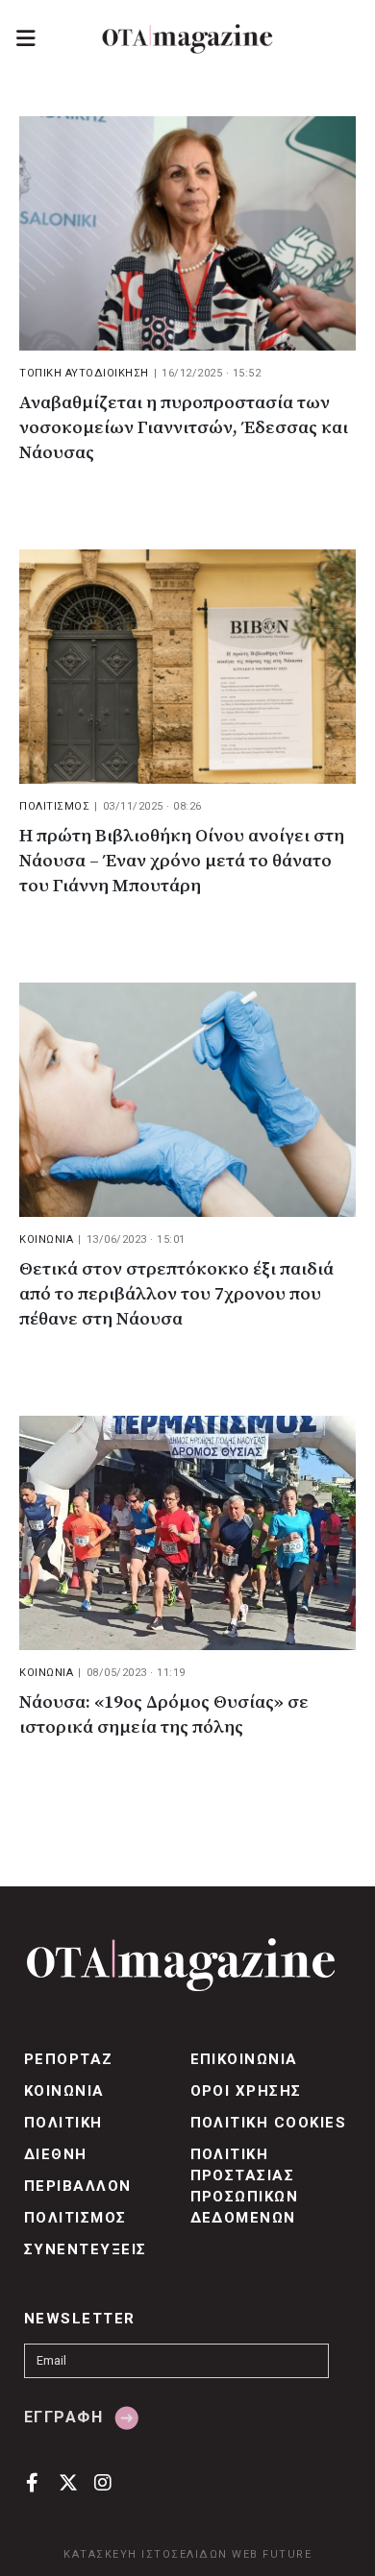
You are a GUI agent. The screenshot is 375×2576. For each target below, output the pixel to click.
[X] (68, 2481)
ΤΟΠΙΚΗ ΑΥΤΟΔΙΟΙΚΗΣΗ (84, 373)
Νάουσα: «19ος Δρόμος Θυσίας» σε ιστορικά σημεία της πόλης (164, 1715)
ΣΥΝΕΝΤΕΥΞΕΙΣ (86, 2249)
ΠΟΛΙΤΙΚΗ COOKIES (269, 2123)
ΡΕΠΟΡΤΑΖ (69, 2059)
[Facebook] (32, 2481)
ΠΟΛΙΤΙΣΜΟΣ (54, 806)
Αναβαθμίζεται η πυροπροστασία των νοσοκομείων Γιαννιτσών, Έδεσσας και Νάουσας (184, 428)
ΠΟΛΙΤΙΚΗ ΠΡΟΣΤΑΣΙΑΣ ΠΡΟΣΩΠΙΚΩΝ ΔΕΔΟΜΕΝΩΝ (245, 2186)
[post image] (187, 233)
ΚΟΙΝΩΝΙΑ (46, 1239)
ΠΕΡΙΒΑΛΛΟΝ (78, 2186)
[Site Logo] (187, 39)
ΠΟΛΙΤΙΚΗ (63, 2123)
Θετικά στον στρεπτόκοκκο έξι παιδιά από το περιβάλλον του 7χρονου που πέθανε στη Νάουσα (176, 1294)
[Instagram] (103, 2481)
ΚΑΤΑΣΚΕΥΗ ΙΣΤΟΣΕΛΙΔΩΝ (146, 2554)
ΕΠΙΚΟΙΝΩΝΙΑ (244, 2059)
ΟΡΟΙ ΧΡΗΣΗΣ (246, 2091)
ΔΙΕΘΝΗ (56, 2154)
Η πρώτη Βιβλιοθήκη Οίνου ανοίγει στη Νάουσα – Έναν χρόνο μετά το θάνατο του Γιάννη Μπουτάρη (182, 861)
